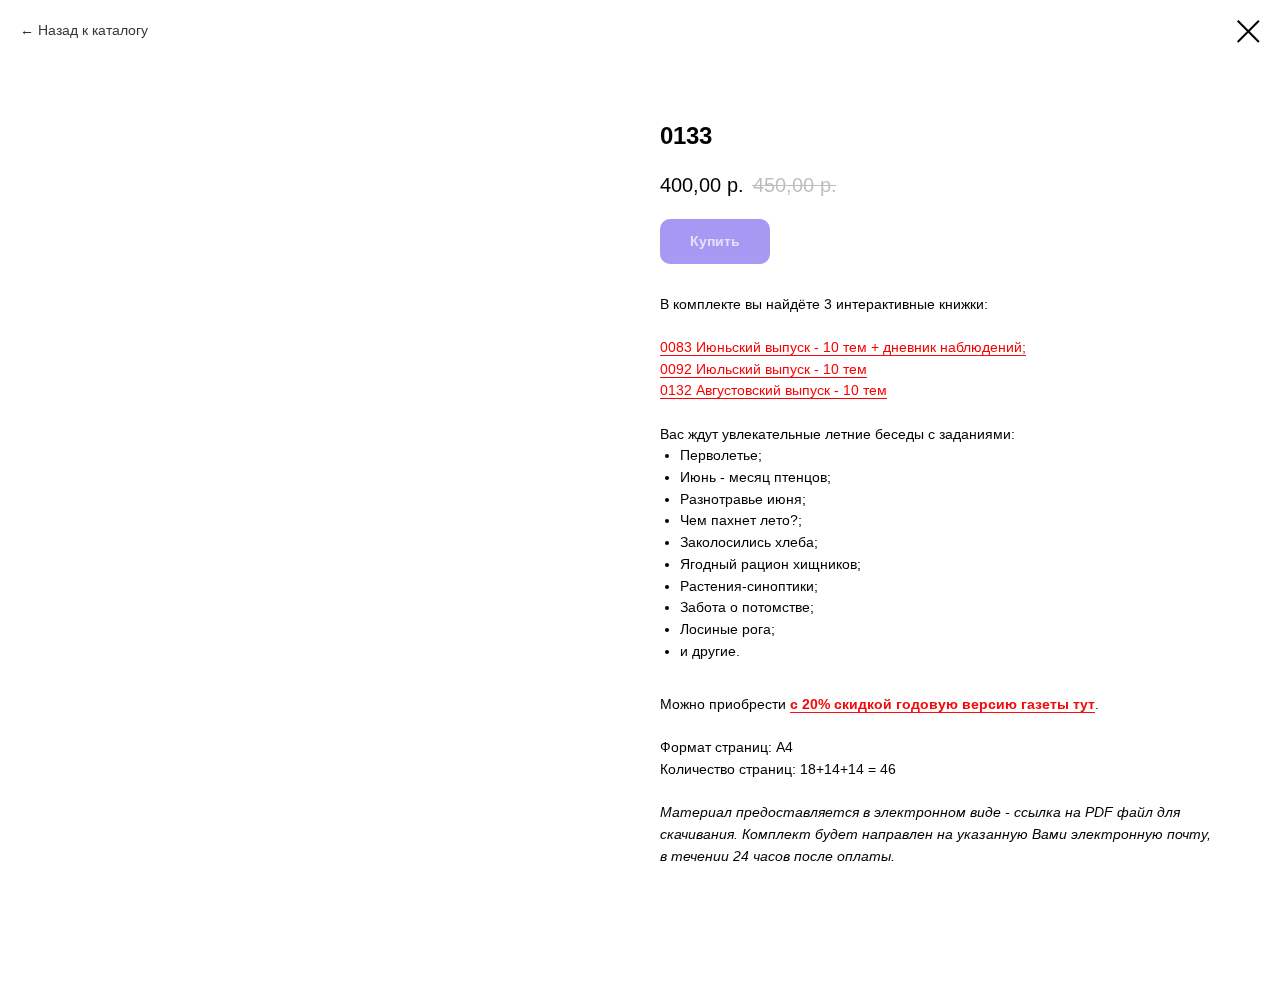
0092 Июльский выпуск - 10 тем (763, 369)
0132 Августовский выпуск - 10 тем (773, 390)
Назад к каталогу (93, 30)
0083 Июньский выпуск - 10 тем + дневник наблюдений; (843, 347)
